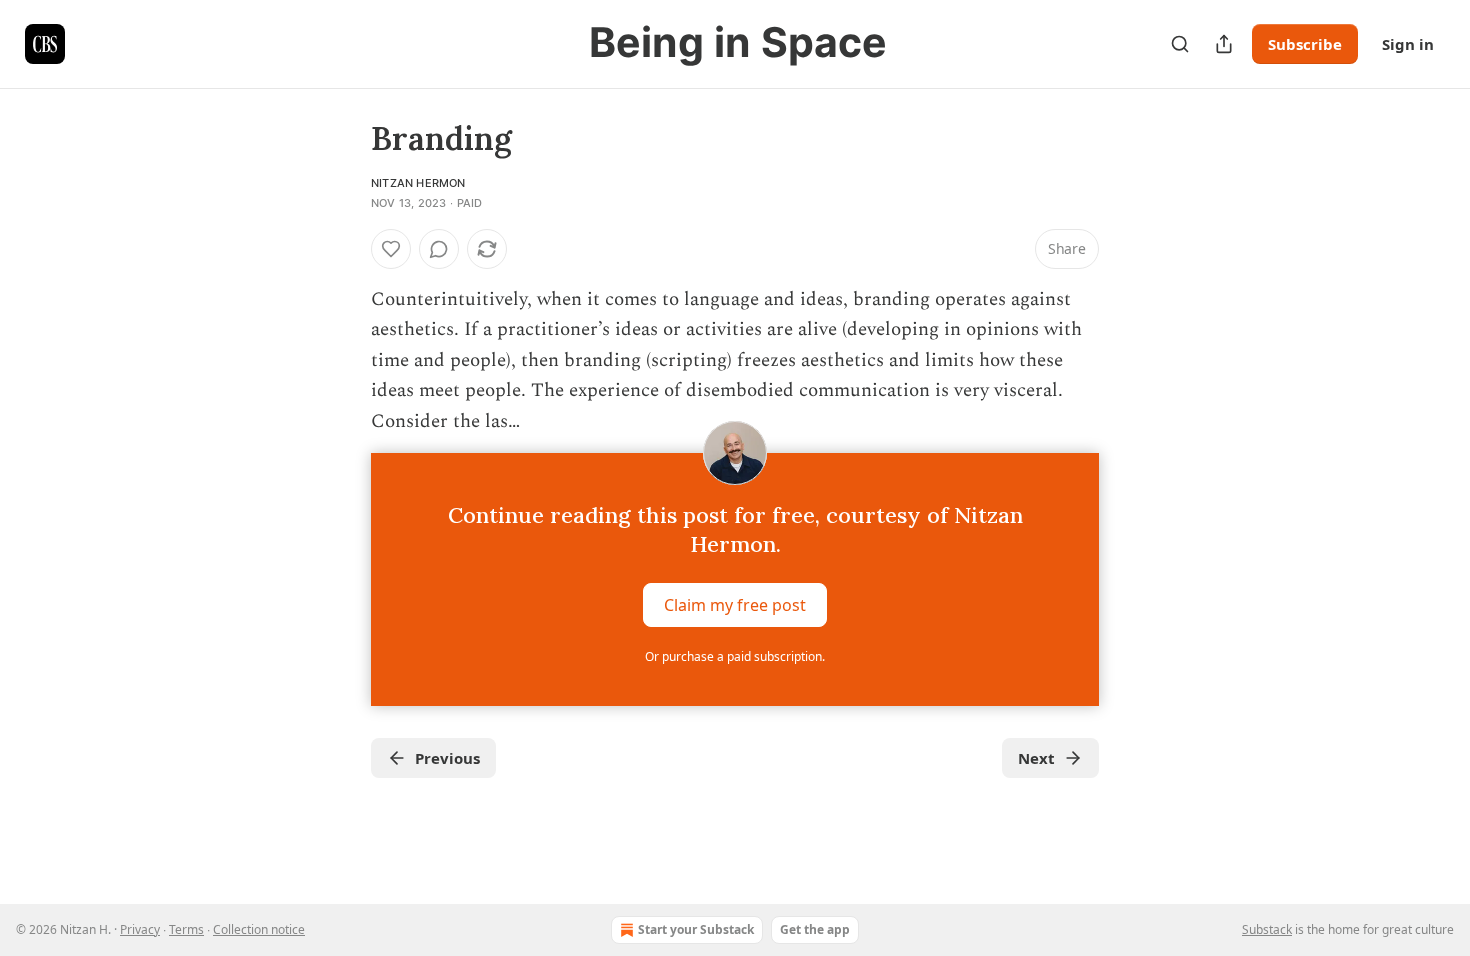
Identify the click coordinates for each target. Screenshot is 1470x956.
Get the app (815, 929)
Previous (447, 758)
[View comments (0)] (439, 249)
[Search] (1180, 44)
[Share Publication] (1224, 44)
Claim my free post (735, 605)
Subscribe (1305, 44)
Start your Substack (696, 929)
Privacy (140, 929)
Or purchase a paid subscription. (735, 656)
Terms (186, 929)
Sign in (1408, 44)
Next (1036, 758)
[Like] (391, 249)
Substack (1267, 929)
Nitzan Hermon (418, 183)
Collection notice (259, 929)
